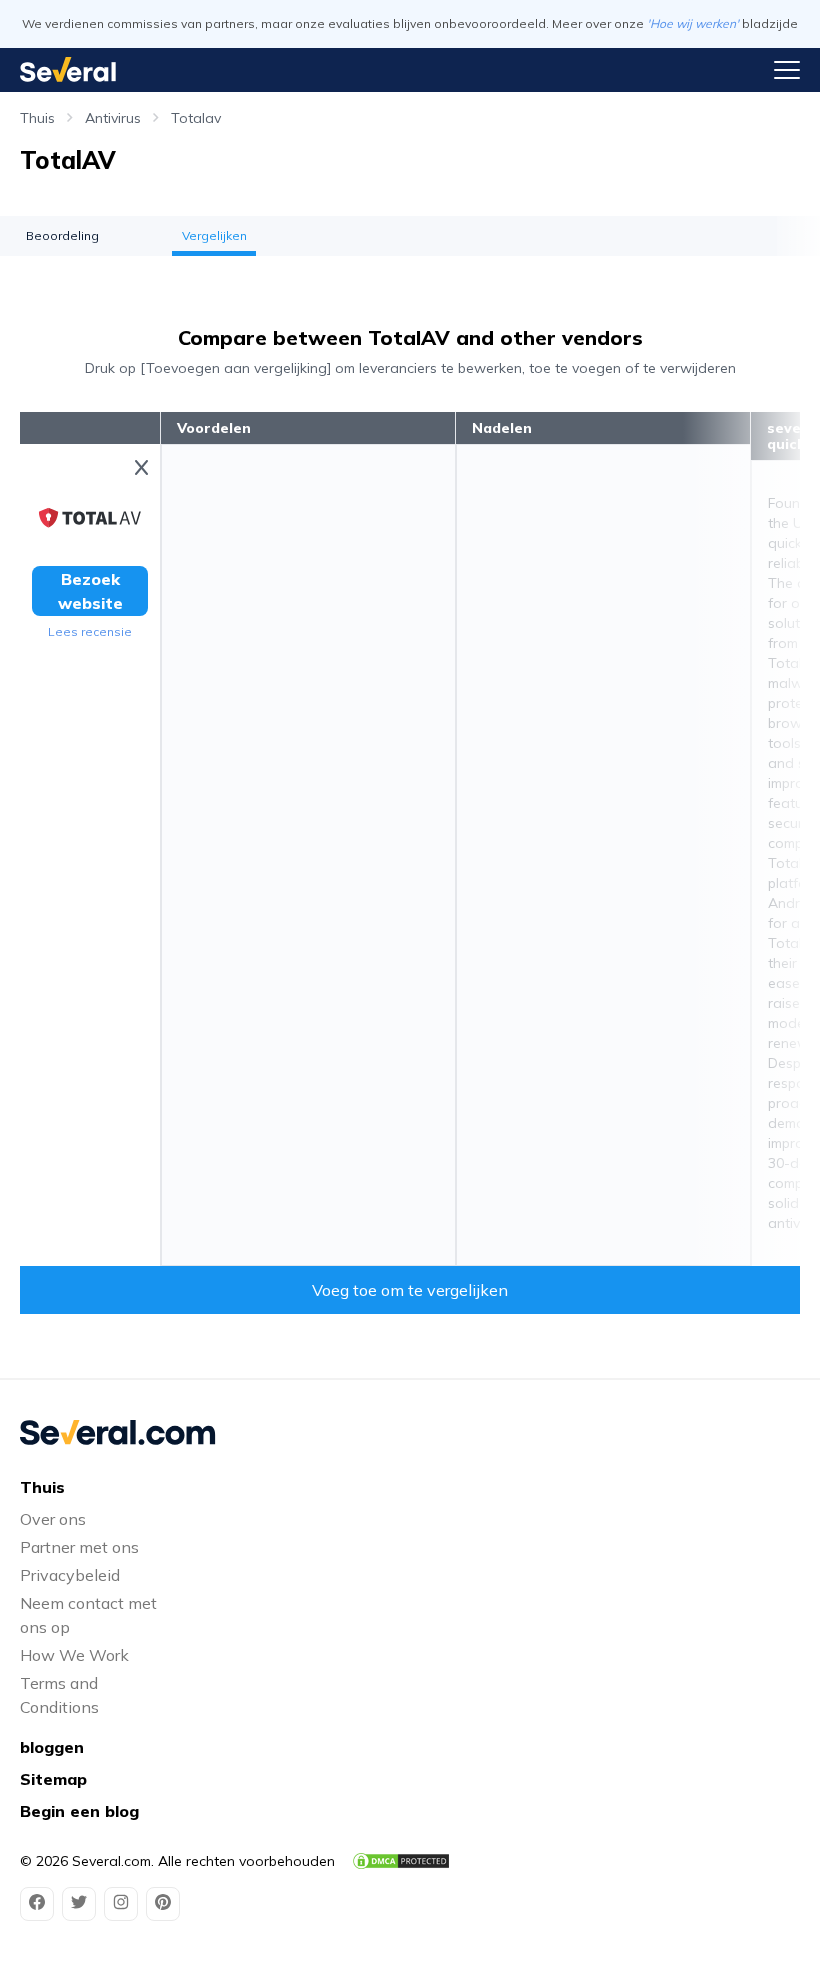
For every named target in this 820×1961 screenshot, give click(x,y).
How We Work (74, 1655)
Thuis (37, 118)
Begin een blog (79, 1811)
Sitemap (53, 1779)
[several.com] (68, 69)
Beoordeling (62, 235)
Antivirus (113, 118)
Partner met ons (79, 1547)
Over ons (53, 1519)
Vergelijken (214, 235)
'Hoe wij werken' (693, 23)
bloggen (52, 1747)
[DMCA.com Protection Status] (401, 1861)
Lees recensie (90, 631)
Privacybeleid (70, 1575)
